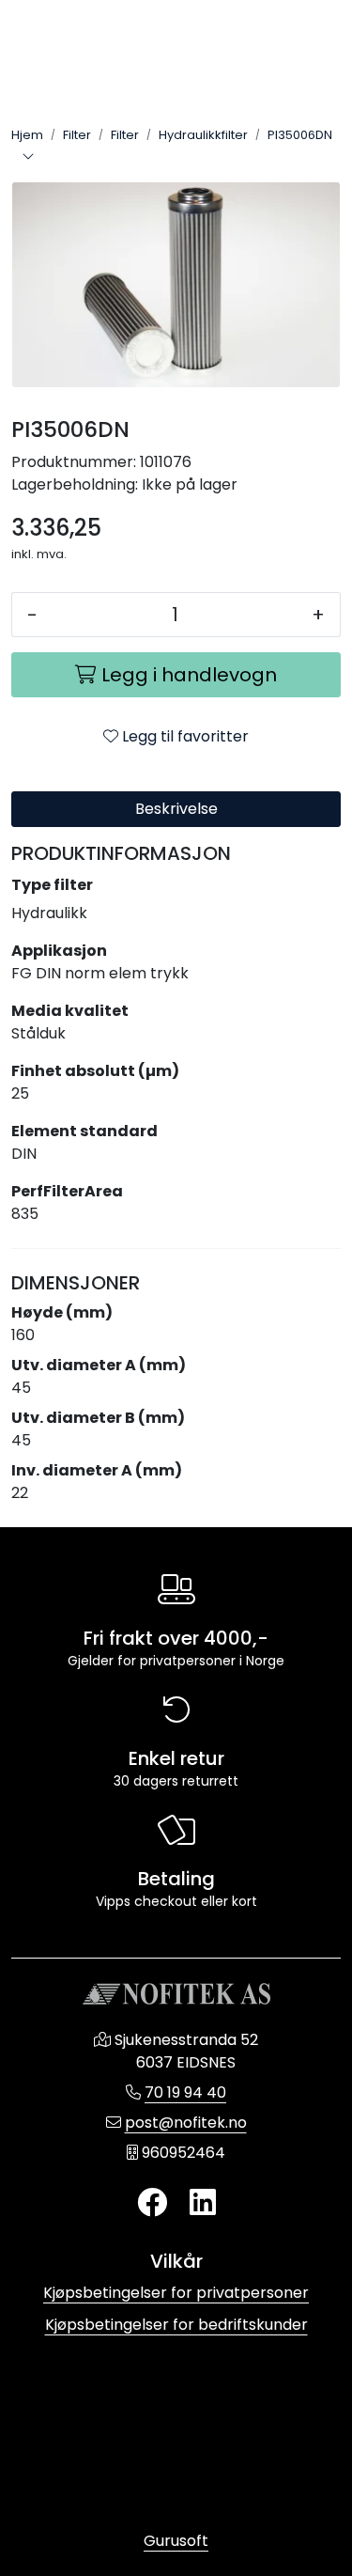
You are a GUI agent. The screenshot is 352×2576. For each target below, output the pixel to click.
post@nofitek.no (186, 2123)
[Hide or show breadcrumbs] (28, 158)
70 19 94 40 (185, 2092)
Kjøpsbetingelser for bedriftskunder (176, 2325)
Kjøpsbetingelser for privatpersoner (176, 2293)
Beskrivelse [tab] (176, 809)
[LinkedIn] (203, 2203)
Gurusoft (176, 2541)
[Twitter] (152, 2203)
